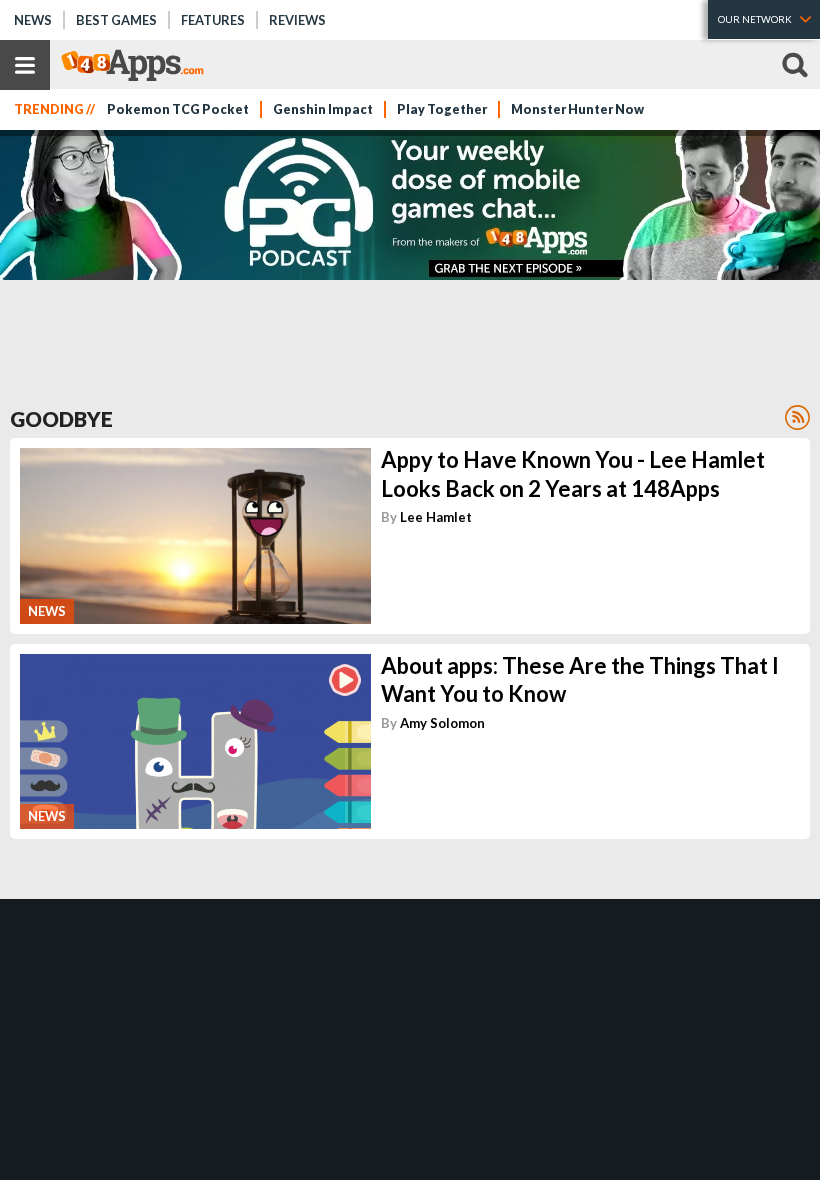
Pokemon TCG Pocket (178, 109)
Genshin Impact (323, 109)
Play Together (442, 109)
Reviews (297, 20)
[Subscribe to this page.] (797, 417)
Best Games (116, 20)
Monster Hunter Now (577, 109)
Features (213, 20)
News (33, 20)
